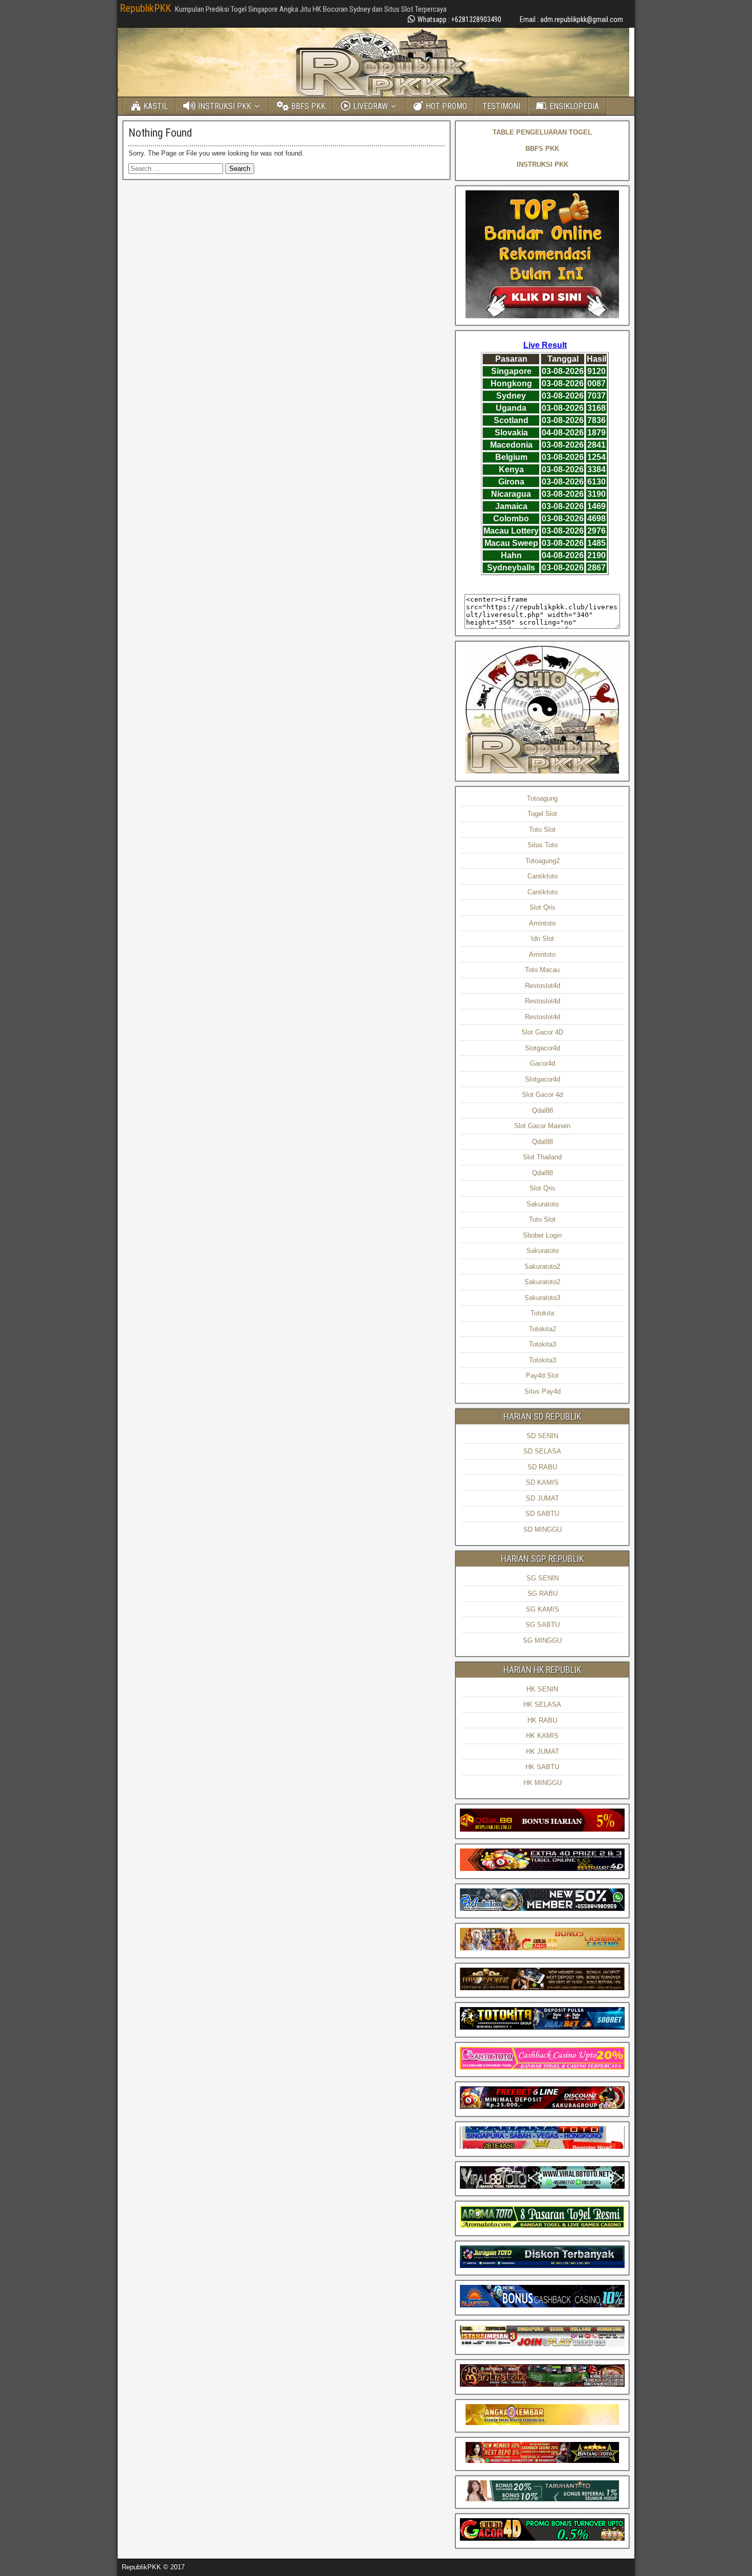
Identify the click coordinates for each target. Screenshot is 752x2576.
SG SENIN (543, 1578)
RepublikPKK (145, 8)
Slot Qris (543, 907)
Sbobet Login (542, 1235)
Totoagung (542, 798)
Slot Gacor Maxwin (542, 1126)
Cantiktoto (543, 876)
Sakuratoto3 (542, 1298)
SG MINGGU (542, 1641)
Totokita (542, 1313)
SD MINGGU (543, 1529)
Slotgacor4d (543, 1048)
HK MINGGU (543, 1783)
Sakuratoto (543, 1204)
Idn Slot (543, 939)
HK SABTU (542, 1767)
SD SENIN (542, 1436)
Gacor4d (543, 1063)
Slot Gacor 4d (542, 1095)
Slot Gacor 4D (542, 1032)
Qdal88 (543, 1110)
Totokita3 (543, 1344)
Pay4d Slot (542, 1375)
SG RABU (543, 1593)
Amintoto (542, 923)
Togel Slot (542, 814)
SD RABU (542, 1467)
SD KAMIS (542, 1482)
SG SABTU (543, 1625)
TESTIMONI (501, 106)
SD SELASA (542, 1451)
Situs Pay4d (543, 1391)
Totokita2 (543, 1329)
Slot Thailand (542, 1157)
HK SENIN (542, 1689)
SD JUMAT (543, 1498)
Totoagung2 (543, 861)
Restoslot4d (543, 986)
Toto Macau (542, 970)
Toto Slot (542, 830)
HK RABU (542, 1720)
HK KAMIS (542, 1736)
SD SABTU (542, 1514)
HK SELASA (542, 1704)
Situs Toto (543, 845)
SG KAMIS (543, 1609)
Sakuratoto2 (542, 1267)
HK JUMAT (543, 1752)
